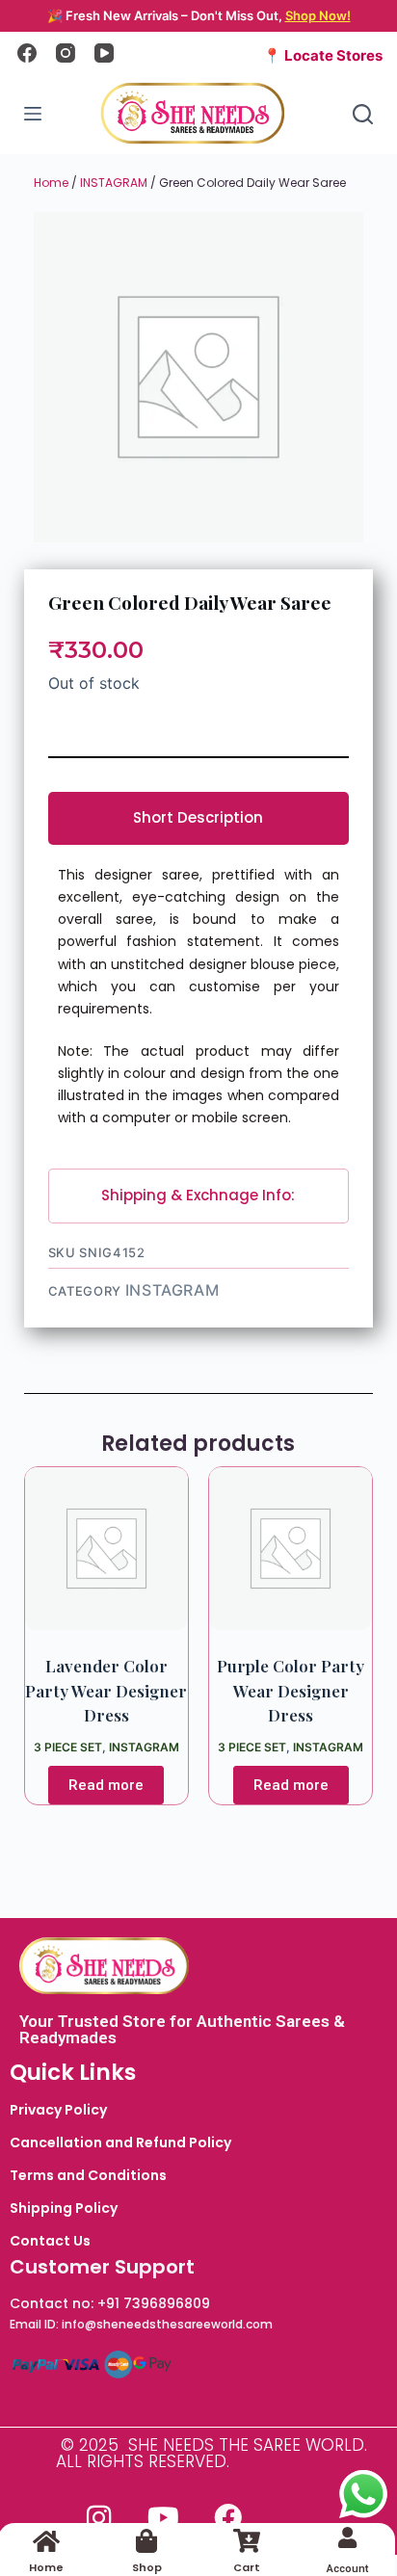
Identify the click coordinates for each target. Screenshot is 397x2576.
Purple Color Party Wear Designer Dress (291, 1690)
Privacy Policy (58, 2110)
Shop (147, 2567)
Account (347, 2569)
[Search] (363, 114)
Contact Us (50, 2241)
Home (51, 183)
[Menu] (33, 114)
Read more (106, 1785)
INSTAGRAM (114, 183)
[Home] (47, 2541)
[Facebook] (27, 53)
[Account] (347, 2537)
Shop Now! (318, 15)
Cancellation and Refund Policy (120, 2142)
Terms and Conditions (88, 2175)
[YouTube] (104, 53)
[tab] (199, 818)
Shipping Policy (64, 2208)
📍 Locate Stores (323, 55)
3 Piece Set (68, 1747)
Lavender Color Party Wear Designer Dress (106, 1690)
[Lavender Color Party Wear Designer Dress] (106, 1549)
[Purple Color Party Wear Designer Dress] (291, 1549)
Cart (247, 2567)
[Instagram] (66, 53)
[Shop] (147, 2541)
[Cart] (247, 2541)
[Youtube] (164, 2517)
